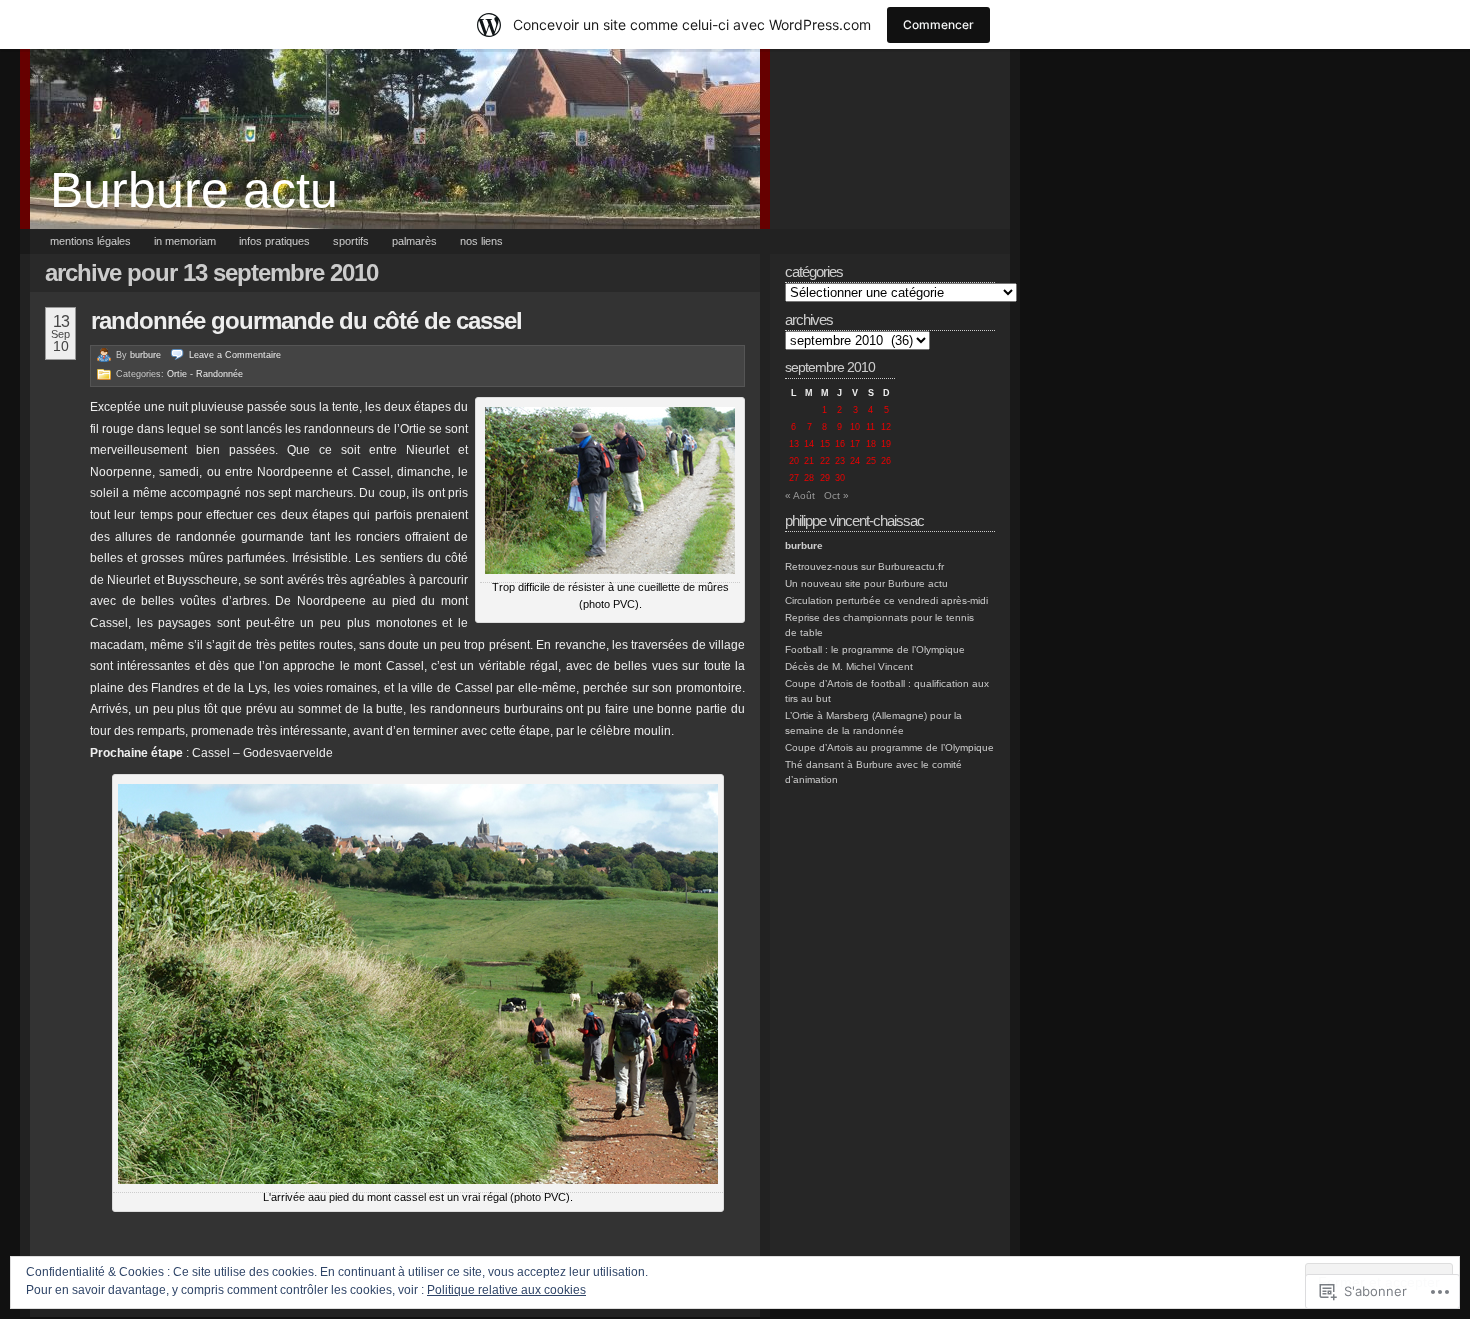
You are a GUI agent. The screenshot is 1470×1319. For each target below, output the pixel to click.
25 (871, 461)
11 (870, 427)
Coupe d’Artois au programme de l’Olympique (889, 747)
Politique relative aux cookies (506, 1290)
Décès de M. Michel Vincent (849, 666)
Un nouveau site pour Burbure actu (866, 583)
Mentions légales (90, 241)
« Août (800, 495)
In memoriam (185, 241)
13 (794, 444)
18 (871, 444)
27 (794, 478)
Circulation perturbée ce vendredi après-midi (886, 600)
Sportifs (351, 241)
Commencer (938, 24)
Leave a (235, 355)
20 (794, 461)
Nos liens (481, 241)
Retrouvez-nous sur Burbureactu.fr (864, 566)
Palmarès (414, 241)
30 (840, 478)
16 (840, 444)
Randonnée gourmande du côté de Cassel (306, 320)
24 (855, 461)
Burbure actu (194, 190)
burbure (145, 355)
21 (809, 461)
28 (809, 478)
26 (886, 461)
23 (840, 461)
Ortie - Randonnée (205, 374)
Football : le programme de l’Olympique (875, 649)
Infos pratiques (274, 241)
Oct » (836, 495)
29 (825, 478)
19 (886, 444)
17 (855, 444)
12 (886, 427)
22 (825, 461)
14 (809, 444)
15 (825, 444)
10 (855, 427)
